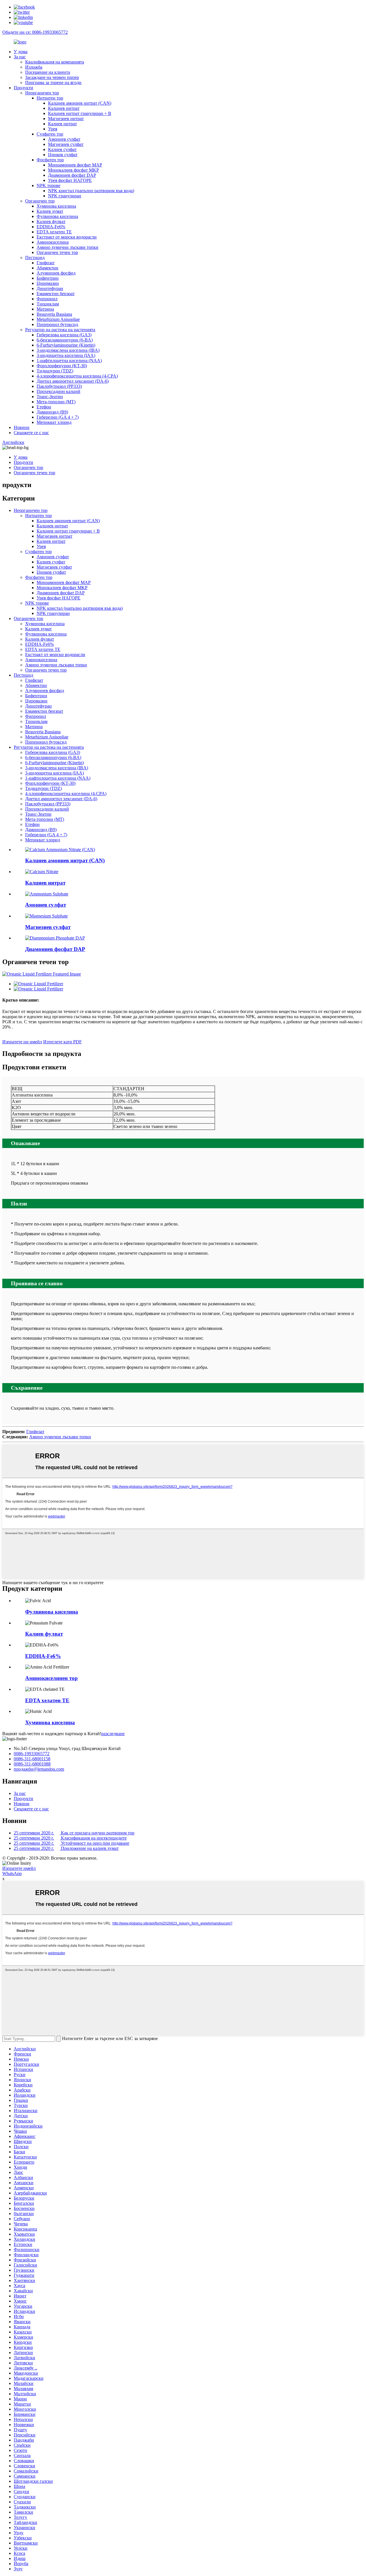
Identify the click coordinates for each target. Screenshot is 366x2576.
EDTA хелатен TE (54, 232)
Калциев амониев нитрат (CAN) (80, 103)
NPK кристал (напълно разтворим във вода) (91, 191)
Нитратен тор (50, 98)
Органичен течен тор (57, 252)
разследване (113, 1734)
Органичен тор (40, 201)
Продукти (23, 88)
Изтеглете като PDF (62, 1042)
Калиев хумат (50, 211)
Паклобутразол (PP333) (59, 386)
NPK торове (48, 185)
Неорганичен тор (42, 93)
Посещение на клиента (48, 72)
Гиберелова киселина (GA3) (64, 335)
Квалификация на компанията (55, 62)
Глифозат (46, 263)
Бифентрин (48, 278)
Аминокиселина (53, 242)
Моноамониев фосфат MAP (75, 165)
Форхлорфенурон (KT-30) (62, 366)
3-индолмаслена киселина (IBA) (68, 350)
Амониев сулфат (64, 139)
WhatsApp (12, 1873)
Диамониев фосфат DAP (72, 175)
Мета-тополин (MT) (56, 402)
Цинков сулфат (63, 155)
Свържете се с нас (31, 433)
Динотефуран (50, 288)
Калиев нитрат (62, 124)
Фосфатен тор (50, 160)
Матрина (45, 309)
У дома (21, 52)
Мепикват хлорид (54, 422)
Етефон (44, 407)
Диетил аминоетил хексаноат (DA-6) (73, 381)
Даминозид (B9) (52, 412)
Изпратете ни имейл (22, 1042)
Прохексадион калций (58, 391)
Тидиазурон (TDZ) (55, 371)
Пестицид (35, 258)
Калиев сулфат (62, 149)
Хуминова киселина (56, 206)
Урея (53, 129)
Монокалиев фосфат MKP (73, 170)
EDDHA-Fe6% (51, 227)
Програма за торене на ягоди (53, 83)
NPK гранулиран (65, 196)
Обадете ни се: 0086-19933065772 (35, 32)
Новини (22, 427)
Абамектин (47, 268)
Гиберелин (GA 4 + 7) (58, 417)
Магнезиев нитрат (66, 119)
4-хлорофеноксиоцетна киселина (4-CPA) (77, 376)
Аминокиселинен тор (51, 1678)
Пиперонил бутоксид (57, 324)
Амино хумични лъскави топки (67, 247)
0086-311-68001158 (32, 1759)
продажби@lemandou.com (39, 1769)
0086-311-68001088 (32, 1764)
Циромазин (48, 283)
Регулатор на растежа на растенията (60, 330)
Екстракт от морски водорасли (67, 237)
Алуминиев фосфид (56, 273)
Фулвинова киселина (57, 216)
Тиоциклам (48, 304)
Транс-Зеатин (50, 397)
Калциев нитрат (64, 108)
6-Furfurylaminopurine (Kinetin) (66, 345)
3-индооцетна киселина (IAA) (66, 355)
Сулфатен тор (50, 134)
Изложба (34, 67)
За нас (20, 57)
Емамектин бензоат (56, 294)
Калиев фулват (51, 222)
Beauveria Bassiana (54, 314)
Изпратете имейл (19, 1868)
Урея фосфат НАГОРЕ (70, 180)
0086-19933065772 (32, 1754)
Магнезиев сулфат (66, 144)
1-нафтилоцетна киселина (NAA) (69, 361)
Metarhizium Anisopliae (58, 319)
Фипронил (47, 299)
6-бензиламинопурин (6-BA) (65, 340)
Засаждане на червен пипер (52, 77)
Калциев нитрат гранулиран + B (80, 113)
